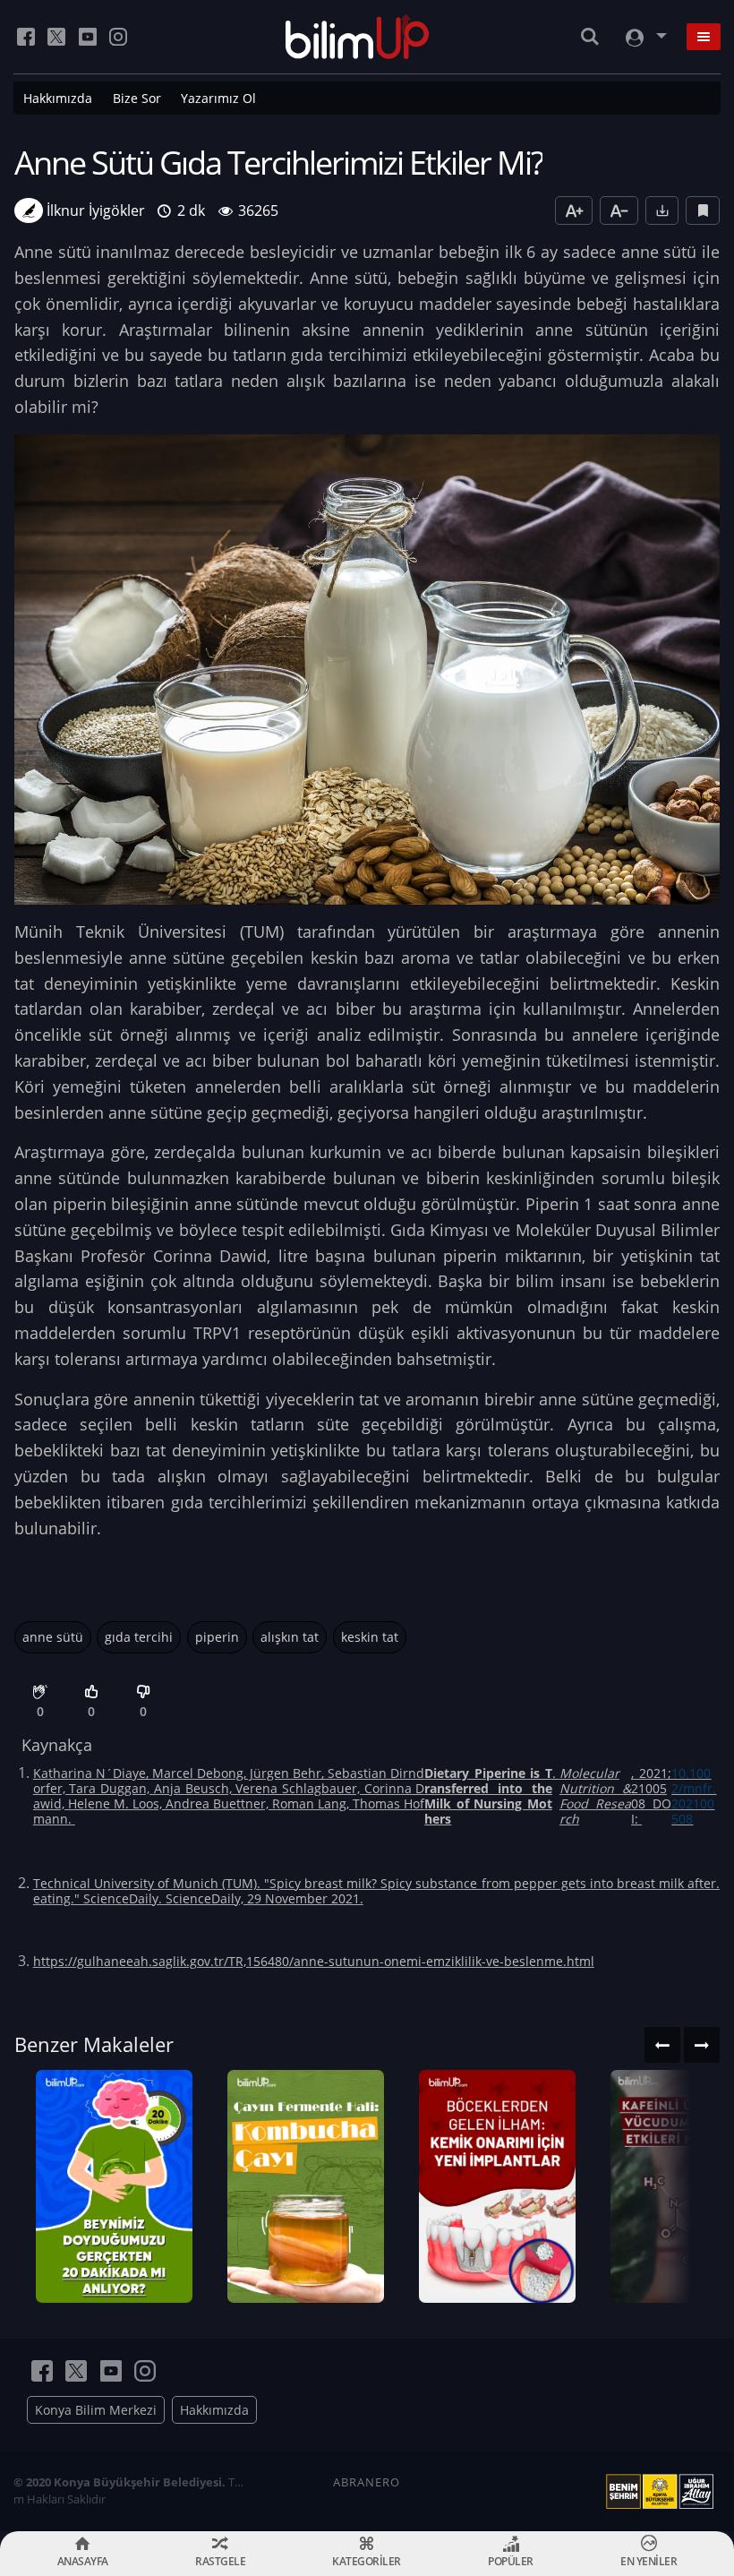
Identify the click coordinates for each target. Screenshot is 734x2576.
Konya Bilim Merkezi (96, 2410)
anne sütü (53, 1637)
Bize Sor (137, 98)
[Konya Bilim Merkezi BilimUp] (358, 37)
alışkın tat (290, 1637)
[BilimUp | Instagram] (118, 37)
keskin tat (370, 1637)
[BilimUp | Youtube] (88, 37)
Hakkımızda (58, 98)
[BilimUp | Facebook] (26, 37)
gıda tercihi (139, 1637)
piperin (217, 1637)
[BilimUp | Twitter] (56, 37)
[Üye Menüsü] (644, 37)
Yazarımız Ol (218, 98)
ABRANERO (367, 2482)
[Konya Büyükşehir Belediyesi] (663, 2492)
